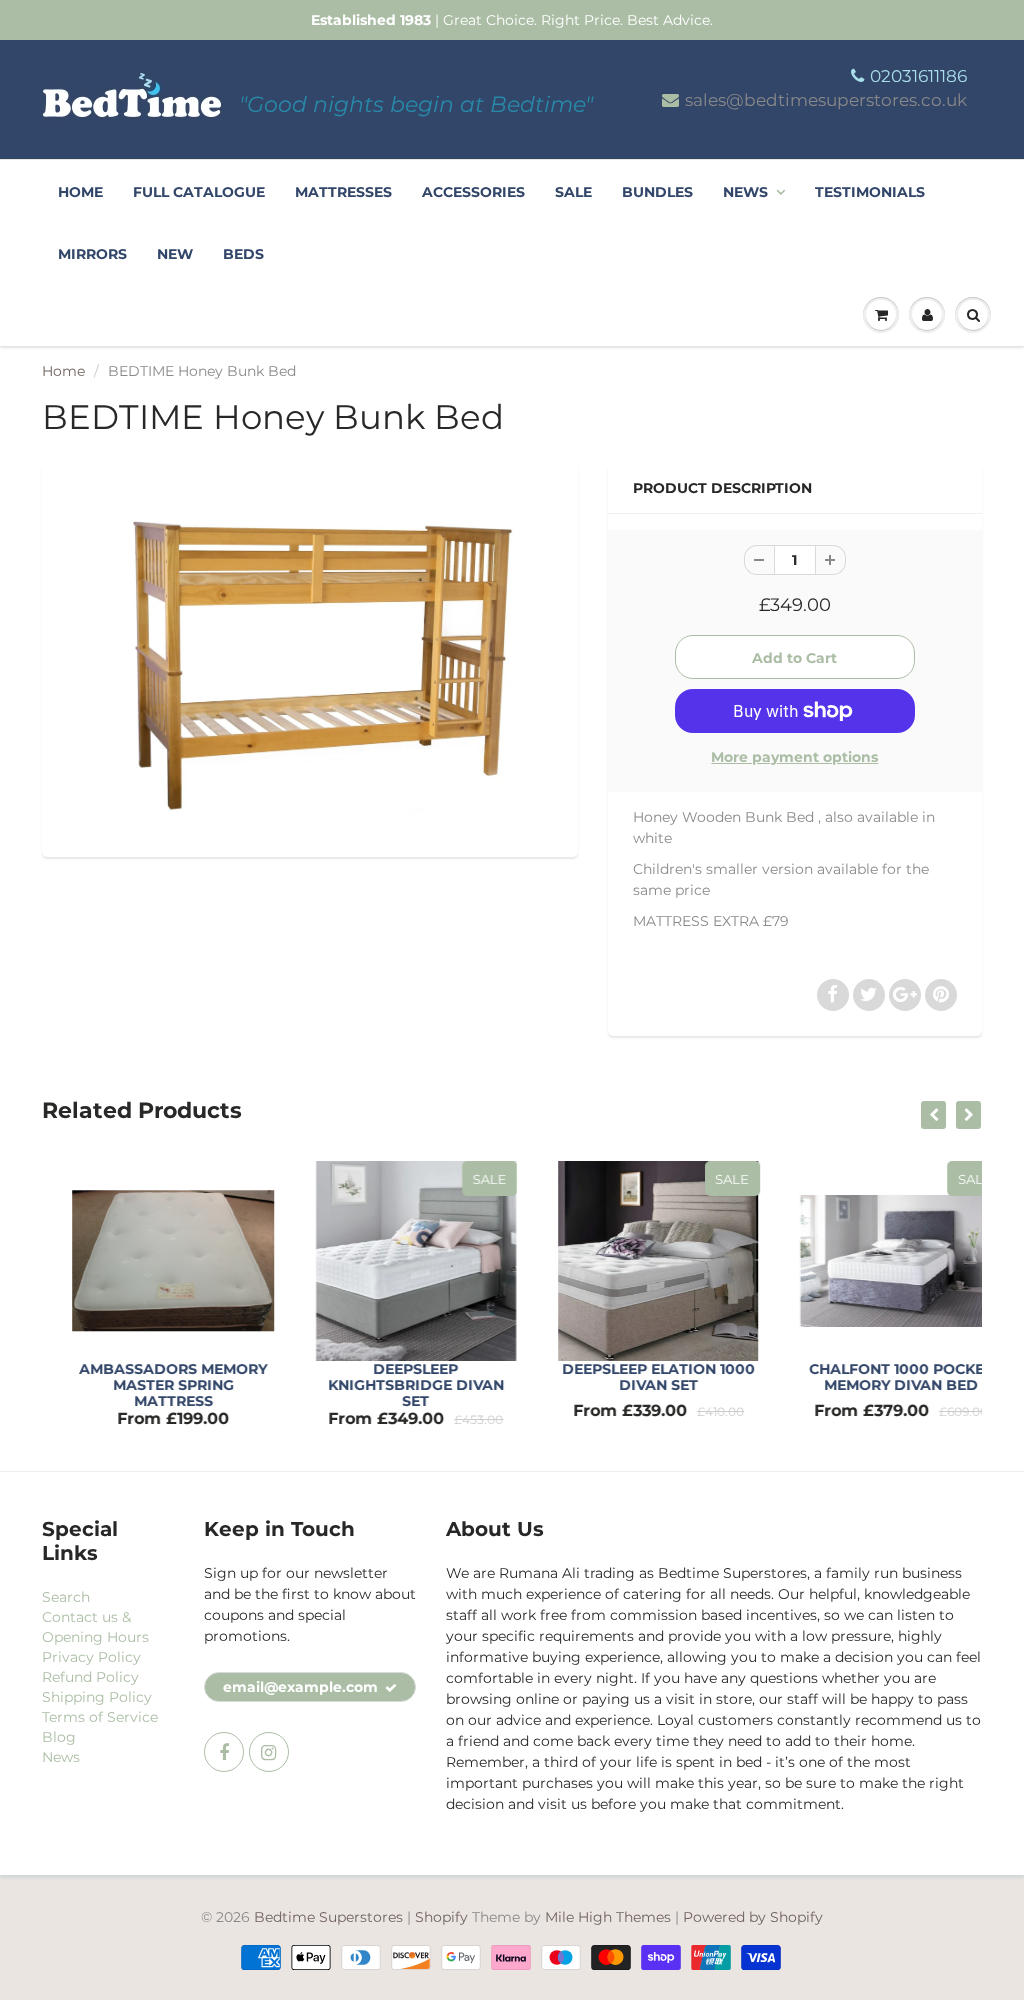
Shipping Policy (97, 1697)
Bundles (657, 192)
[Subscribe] (391, 1688)
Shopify (441, 1917)
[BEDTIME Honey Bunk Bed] (310, 657)
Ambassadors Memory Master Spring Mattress (148, 1385)
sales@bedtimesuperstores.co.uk (826, 100)
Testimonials (870, 192)
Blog (59, 1737)
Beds (243, 254)
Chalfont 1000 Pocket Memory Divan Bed (876, 1377)
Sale (573, 192)
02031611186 (918, 76)
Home (80, 192)
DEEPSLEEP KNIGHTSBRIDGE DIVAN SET (391, 1385)
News (745, 192)
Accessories (473, 192)
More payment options (794, 757)
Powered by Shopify (753, 1917)
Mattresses (343, 192)
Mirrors (92, 254)
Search (66, 1597)
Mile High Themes (608, 1917)
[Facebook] (224, 1752)
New (175, 254)
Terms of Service (100, 1717)
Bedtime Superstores (328, 1917)
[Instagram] (269, 1752)
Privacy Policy (91, 1657)
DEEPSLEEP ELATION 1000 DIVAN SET (633, 1377)
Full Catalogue (199, 192)
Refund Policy (90, 1677)
